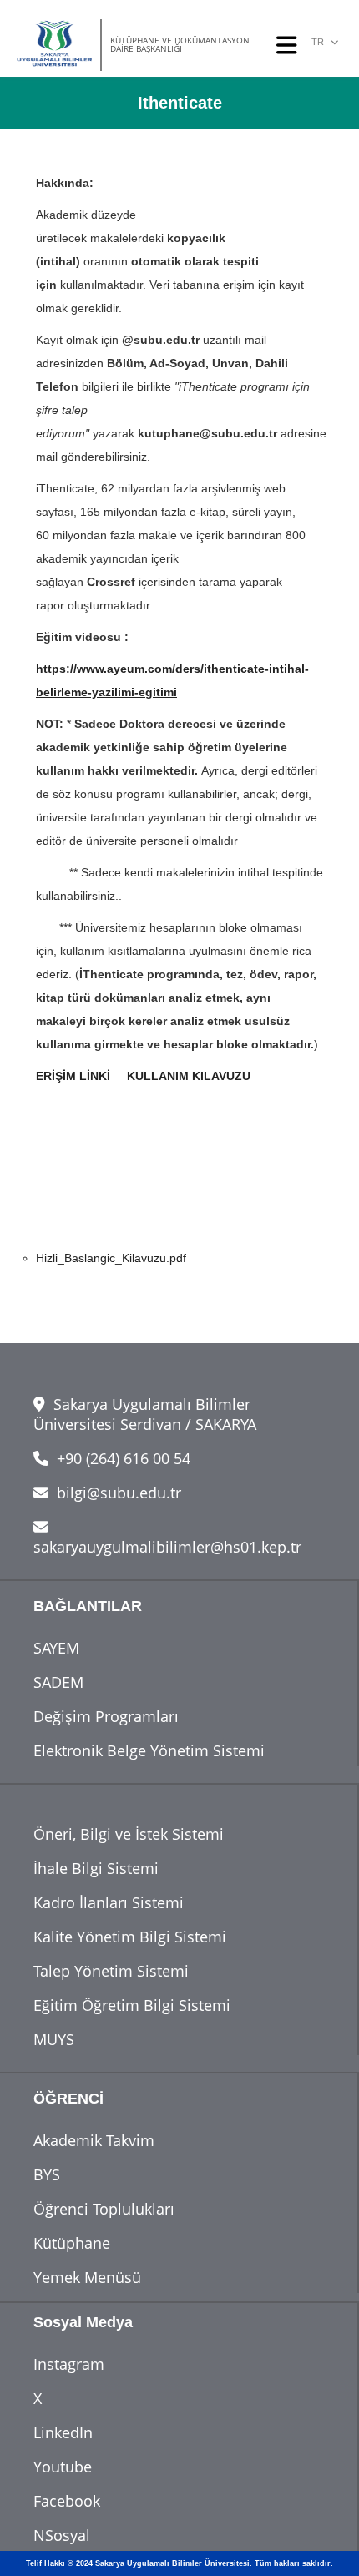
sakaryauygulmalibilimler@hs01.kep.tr (167, 1547)
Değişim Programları (106, 1716)
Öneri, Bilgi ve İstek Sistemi (129, 1834)
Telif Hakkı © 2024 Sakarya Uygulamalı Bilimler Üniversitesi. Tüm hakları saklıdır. (179, 2563)
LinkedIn (63, 2432)
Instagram (69, 2364)
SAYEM (56, 1648)
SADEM (58, 1682)
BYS (47, 2174)
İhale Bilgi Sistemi (96, 1868)
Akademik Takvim (94, 2140)
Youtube (63, 2467)
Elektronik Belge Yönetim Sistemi (149, 1750)
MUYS (54, 2039)
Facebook (67, 2501)
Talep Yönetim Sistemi (111, 1971)
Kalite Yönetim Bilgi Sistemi (130, 1937)
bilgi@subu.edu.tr (117, 1493)
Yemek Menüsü (87, 2277)
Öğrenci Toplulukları (104, 2209)
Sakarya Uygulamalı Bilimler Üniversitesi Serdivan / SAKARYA (145, 1414)
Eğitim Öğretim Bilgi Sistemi (132, 2005)
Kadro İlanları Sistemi (109, 1902)
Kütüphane (72, 2243)
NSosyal (62, 2535)
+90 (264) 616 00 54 (121, 1458)
